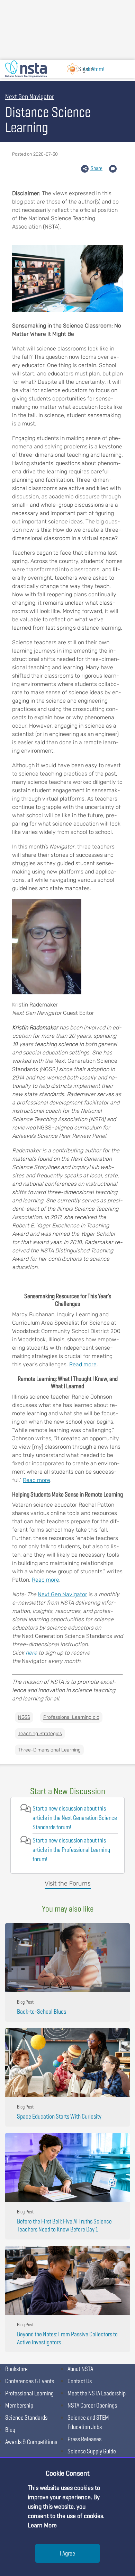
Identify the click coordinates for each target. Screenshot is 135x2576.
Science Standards (26, 2417)
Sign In (86, 69)
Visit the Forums (68, 1883)
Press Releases (84, 2439)
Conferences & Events (30, 2381)
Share (96, 168)
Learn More (42, 2525)
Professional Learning (29, 2393)
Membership (19, 2405)
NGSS (24, 1717)
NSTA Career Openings (92, 2405)
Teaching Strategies (40, 1734)
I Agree (67, 2553)
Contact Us (80, 2381)
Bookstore (16, 2369)
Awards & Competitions (31, 2442)
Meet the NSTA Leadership (97, 2393)
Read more (83, 1364)
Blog (10, 2430)
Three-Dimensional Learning (49, 1750)
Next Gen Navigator (62, 1594)
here (31, 1653)
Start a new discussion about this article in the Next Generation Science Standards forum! (75, 1818)
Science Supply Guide (92, 2451)
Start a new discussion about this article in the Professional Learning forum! (71, 1850)
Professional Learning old (71, 1717)
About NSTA (80, 2369)
